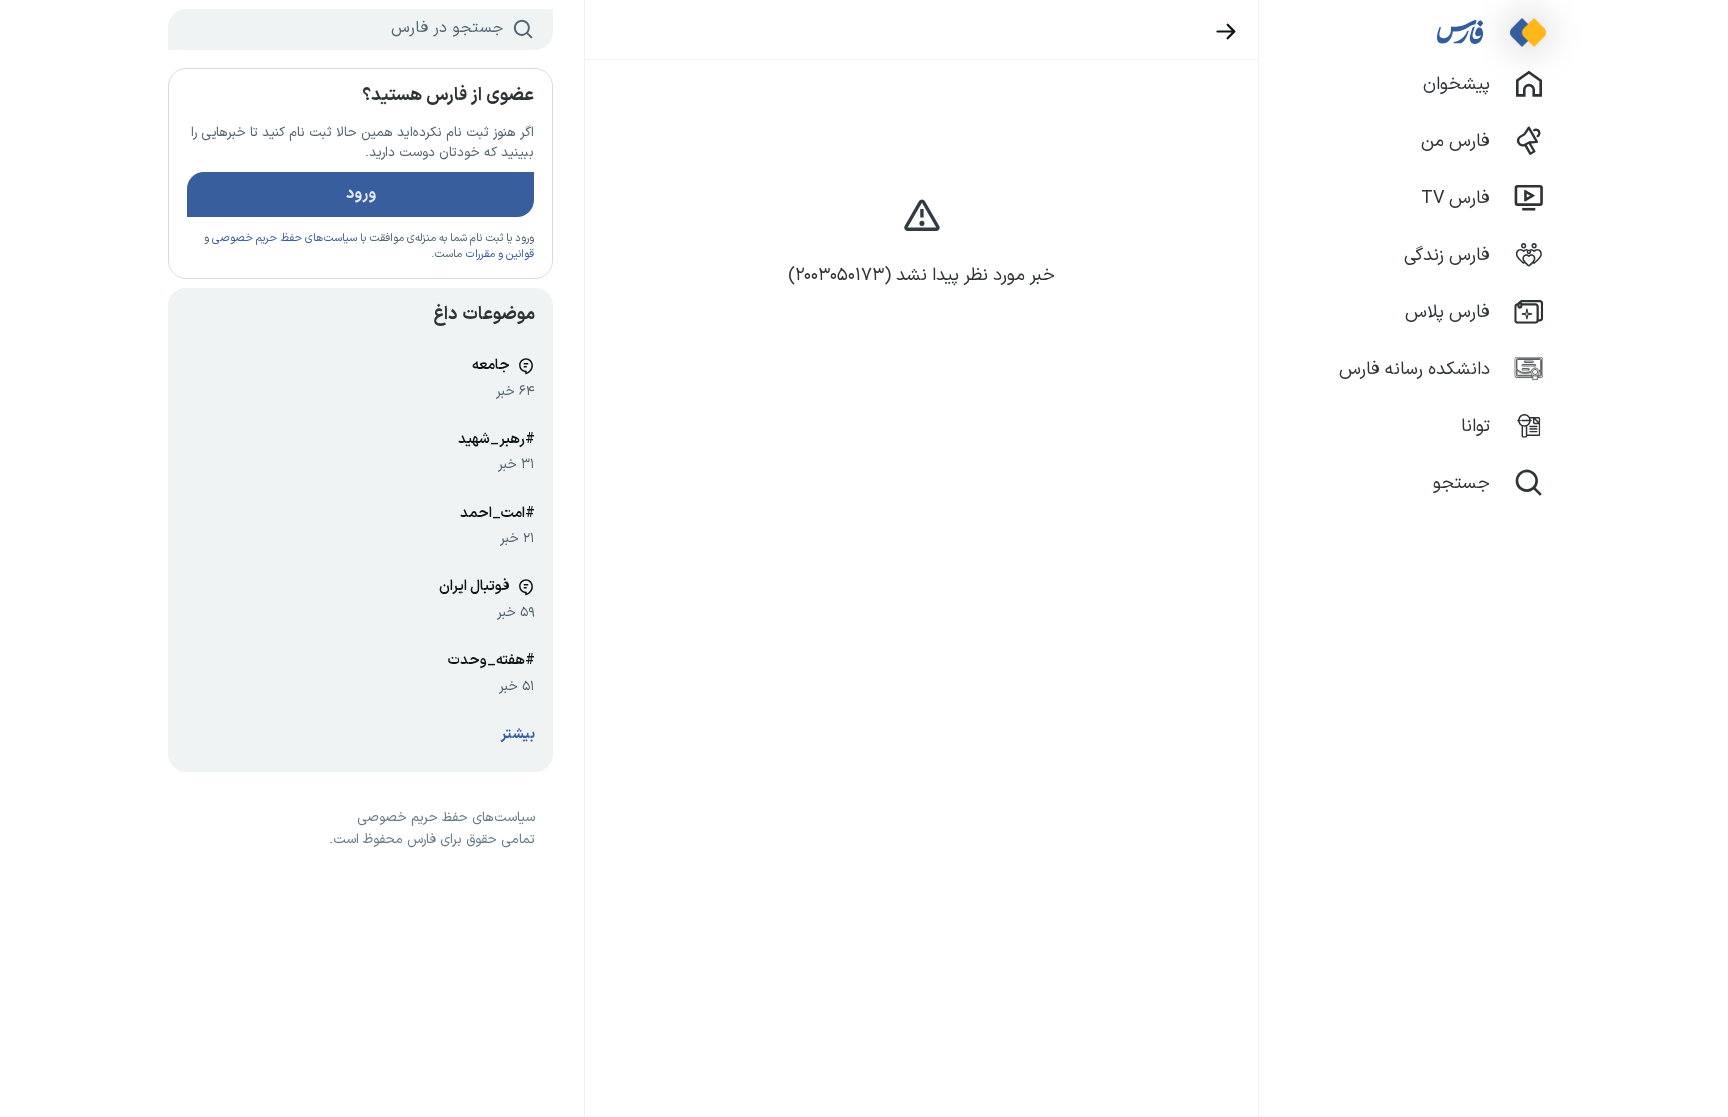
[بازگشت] (1226, 31)
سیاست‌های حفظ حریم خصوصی (284, 238)
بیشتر (518, 734)
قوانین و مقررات (499, 254)
